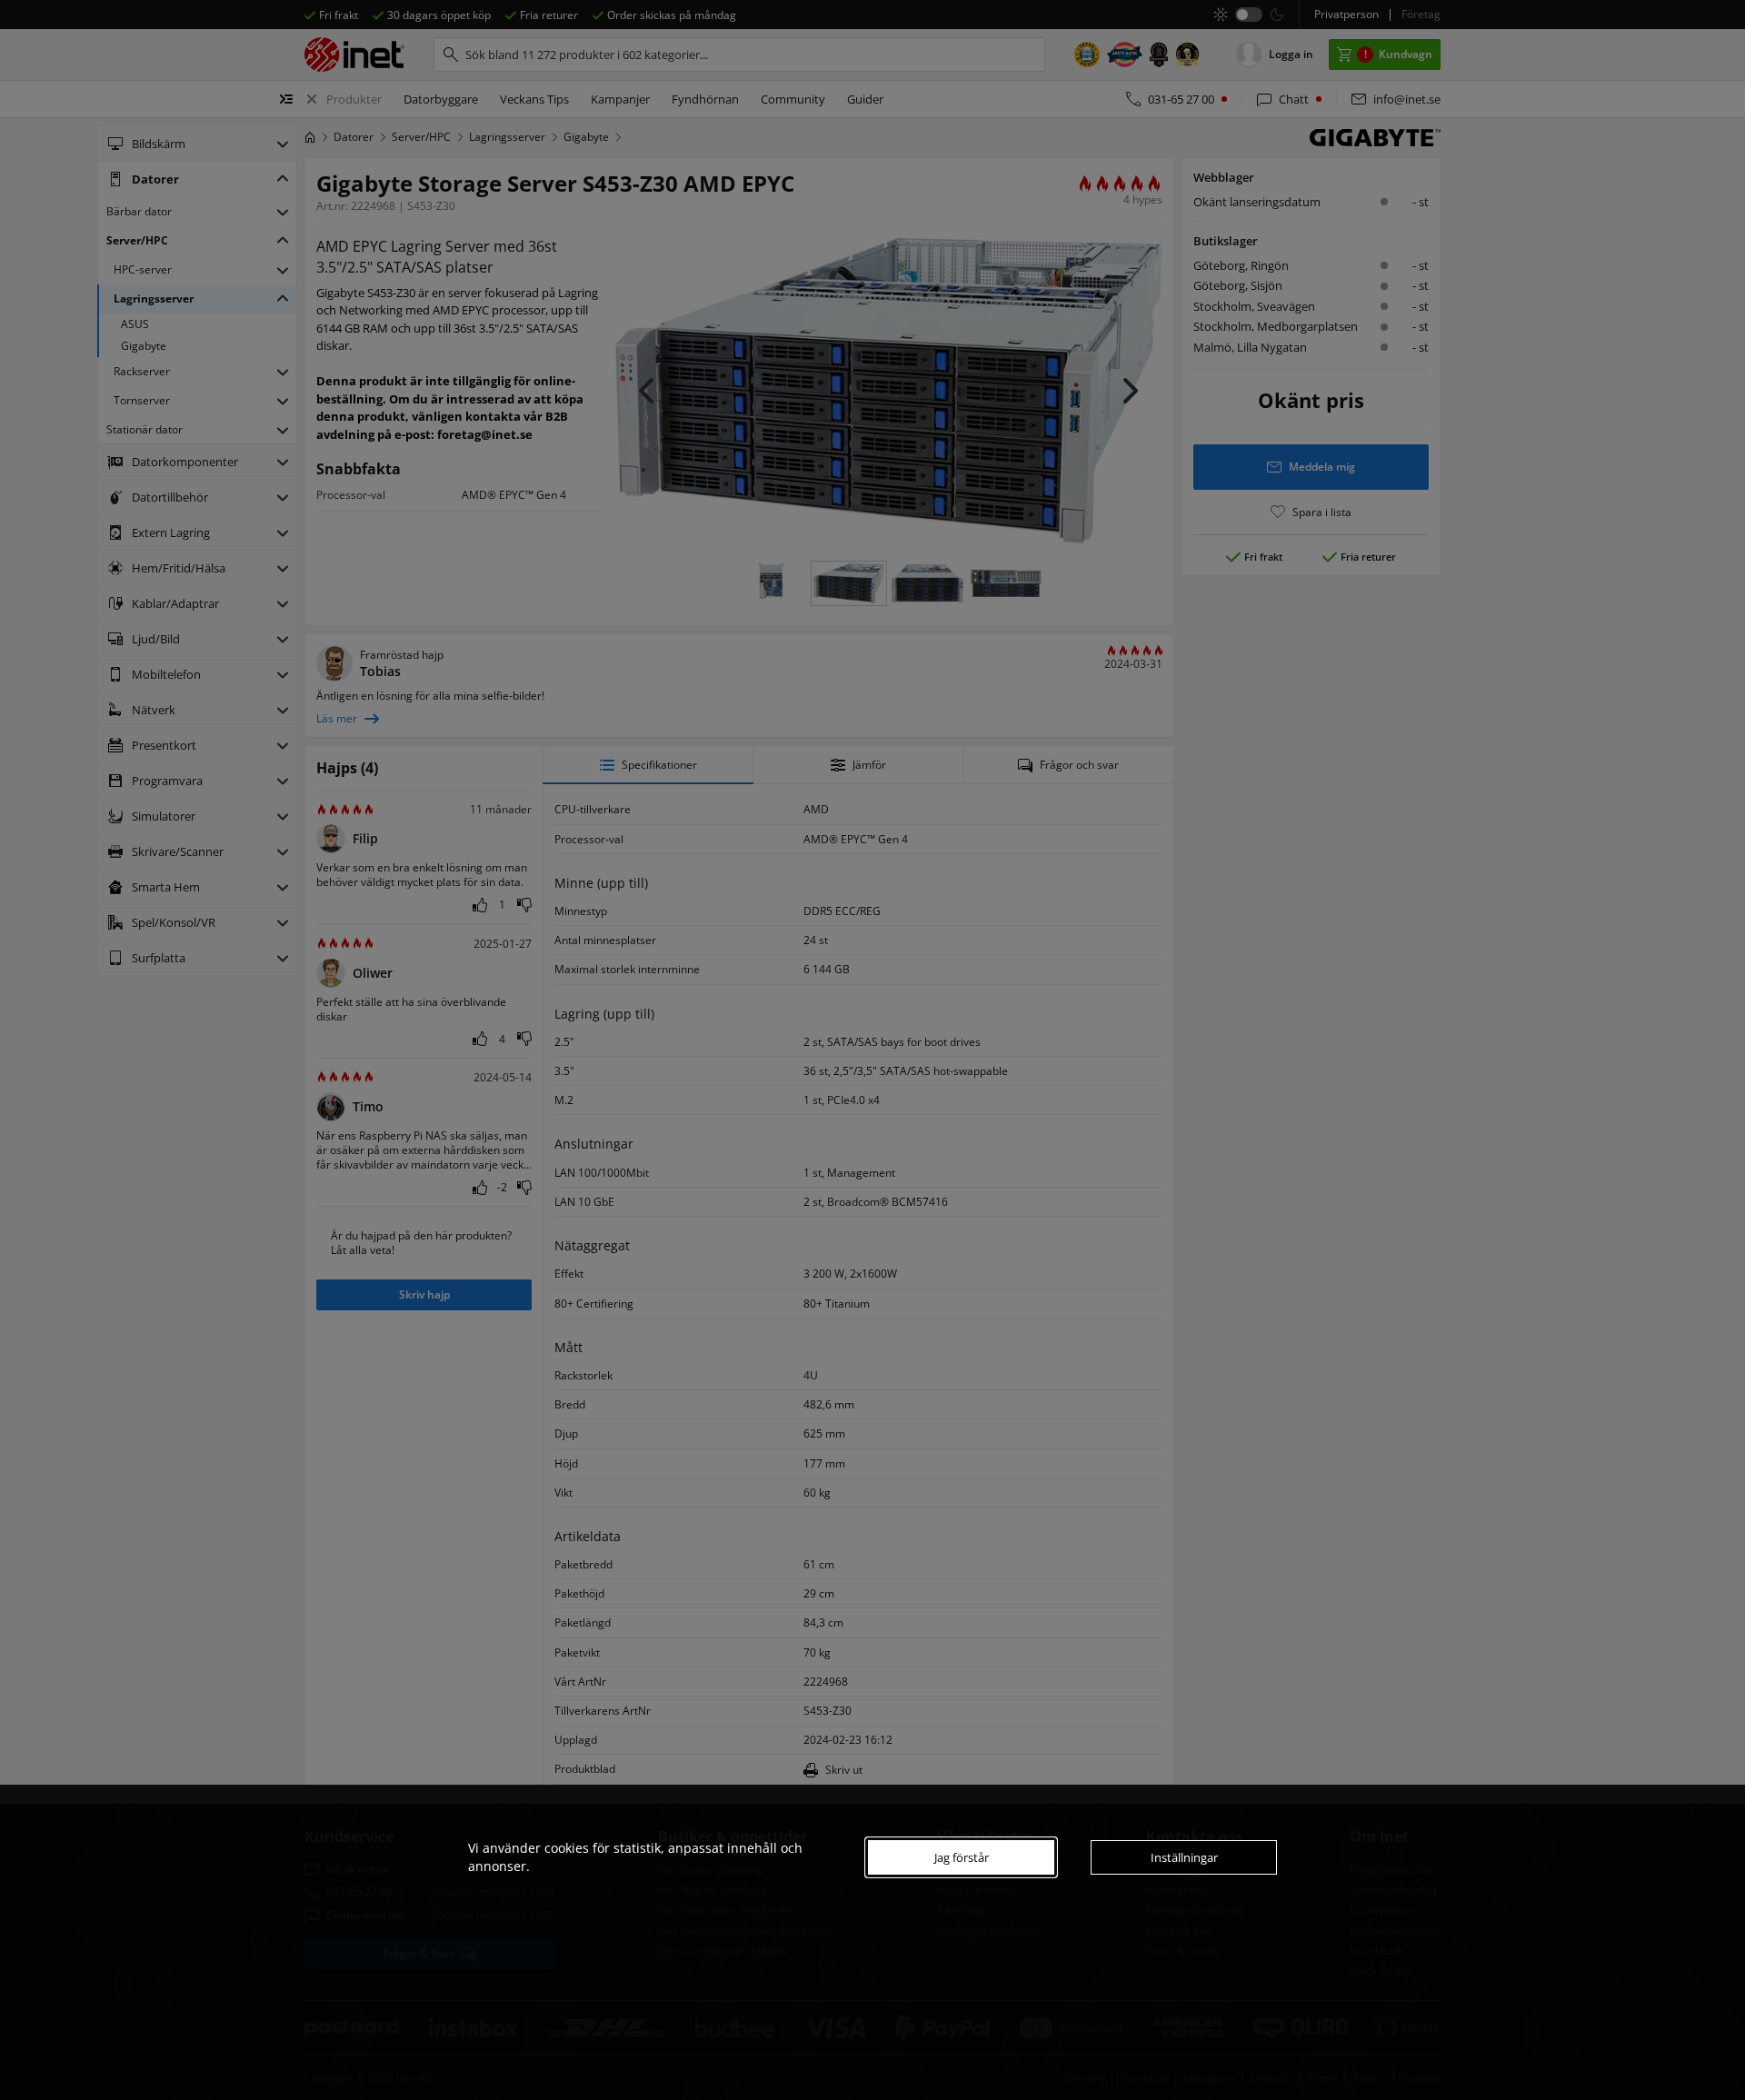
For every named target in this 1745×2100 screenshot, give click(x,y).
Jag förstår (962, 1857)
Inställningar (1184, 1857)
